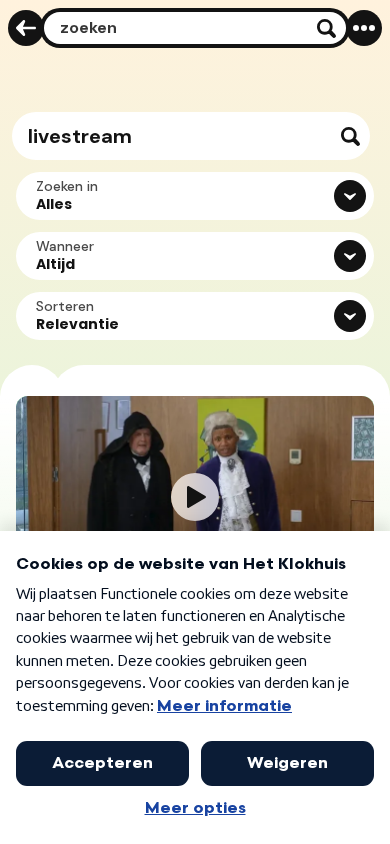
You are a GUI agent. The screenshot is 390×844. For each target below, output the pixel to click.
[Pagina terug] (26, 28)
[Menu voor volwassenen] (364, 28)
